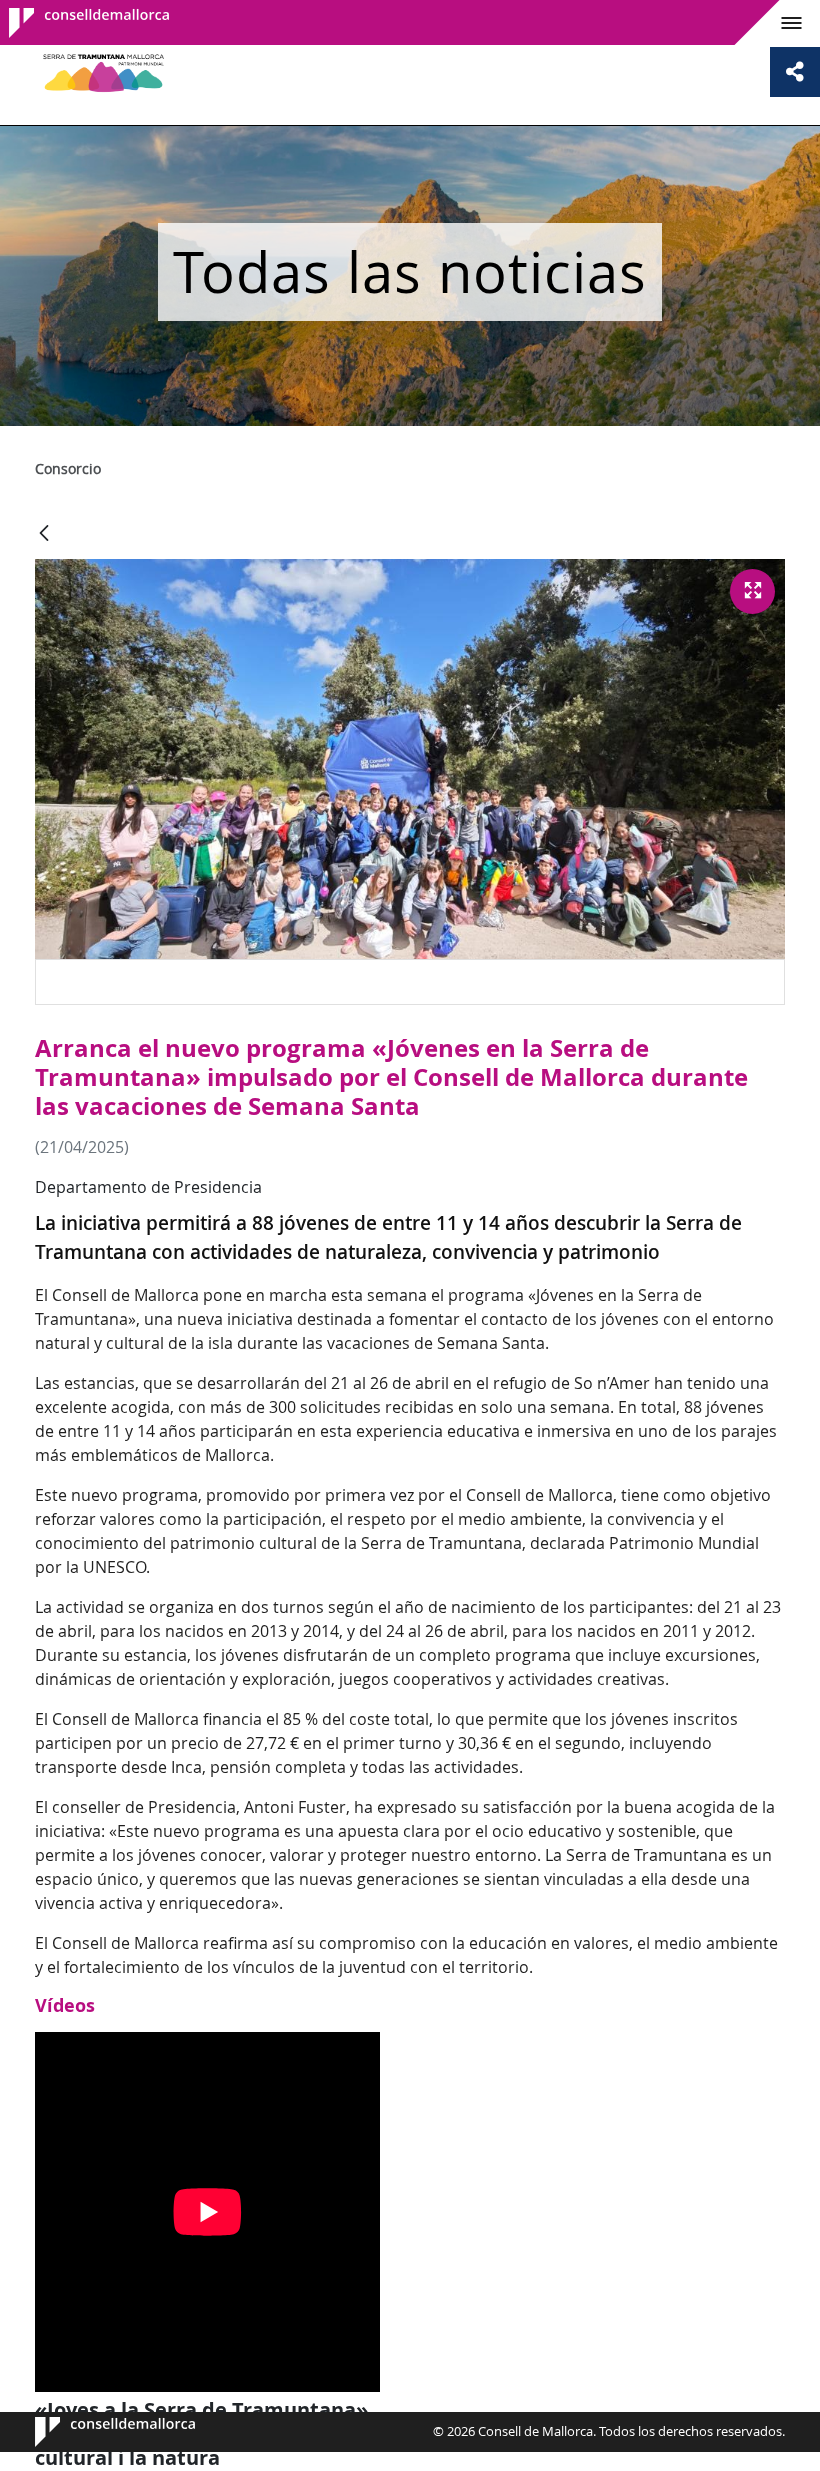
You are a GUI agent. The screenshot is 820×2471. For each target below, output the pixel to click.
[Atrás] (44, 534)
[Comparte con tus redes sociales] (795, 72)
